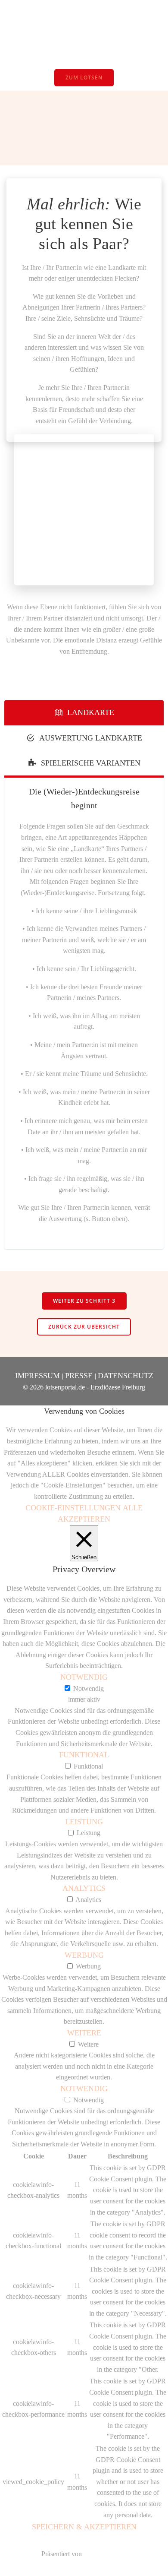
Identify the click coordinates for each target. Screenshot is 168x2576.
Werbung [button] (84, 1955)
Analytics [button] (84, 1888)
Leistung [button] (84, 1822)
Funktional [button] (84, 1755)
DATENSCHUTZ (126, 1376)
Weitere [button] (84, 2033)
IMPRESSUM (39, 1376)
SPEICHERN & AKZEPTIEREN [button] (84, 2527)
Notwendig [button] (84, 1677)
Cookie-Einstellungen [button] (73, 1508)
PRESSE (80, 1376)
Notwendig (89, 1688)
